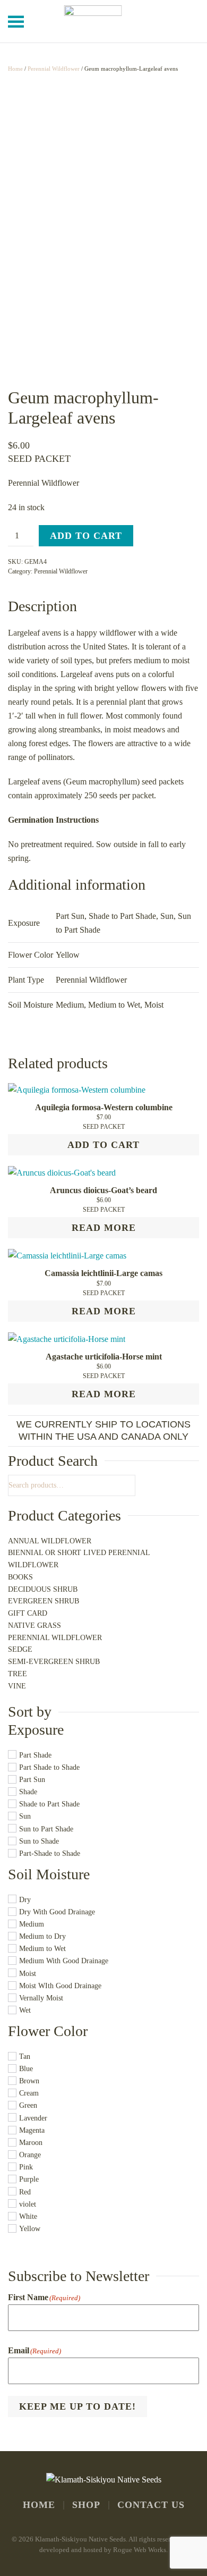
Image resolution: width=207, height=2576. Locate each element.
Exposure (36, 1730)
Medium (70, 1005)
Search (130, 1485)
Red (25, 2192)
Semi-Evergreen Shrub (54, 1662)
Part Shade (35, 1755)
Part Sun (70, 916)
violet (28, 2204)
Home (15, 69)
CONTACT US (151, 2505)
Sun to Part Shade (46, 1829)
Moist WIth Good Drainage (60, 1986)
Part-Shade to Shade (50, 1853)
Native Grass (34, 1625)
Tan (25, 2056)
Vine (17, 1686)
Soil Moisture (49, 1874)
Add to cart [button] (103, 1145)
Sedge (20, 1649)
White (28, 2216)
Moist (154, 1005)
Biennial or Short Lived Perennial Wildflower (79, 1559)
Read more (104, 1228)
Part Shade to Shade (49, 1767)
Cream (29, 2094)
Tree (18, 1674)
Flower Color (48, 2031)
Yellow (30, 2229)
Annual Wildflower (50, 1541)
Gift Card (28, 1613)
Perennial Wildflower (54, 69)
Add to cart (86, 536)
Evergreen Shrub (44, 1601)
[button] (16, 21)
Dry (25, 1900)
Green (28, 2106)
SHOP (86, 2505)
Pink (26, 2168)
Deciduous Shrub (43, 1589)
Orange (30, 2155)
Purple (29, 2180)
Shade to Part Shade (122, 916)
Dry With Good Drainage (57, 1912)
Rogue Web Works (140, 2550)
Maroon (31, 2143)
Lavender (33, 2118)
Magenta (32, 2130)
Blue (26, 2069)
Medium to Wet (114, 1005)
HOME (39, 2505)
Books (20, 1577)
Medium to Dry (42, 1937)
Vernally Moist (41, 1998)
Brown (29, 2081)
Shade (28, 1792)
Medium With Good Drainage (64, 1961)
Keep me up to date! (77, 2406)
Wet (25, 2010)
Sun (167, 916)
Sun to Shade (39, 1841)
